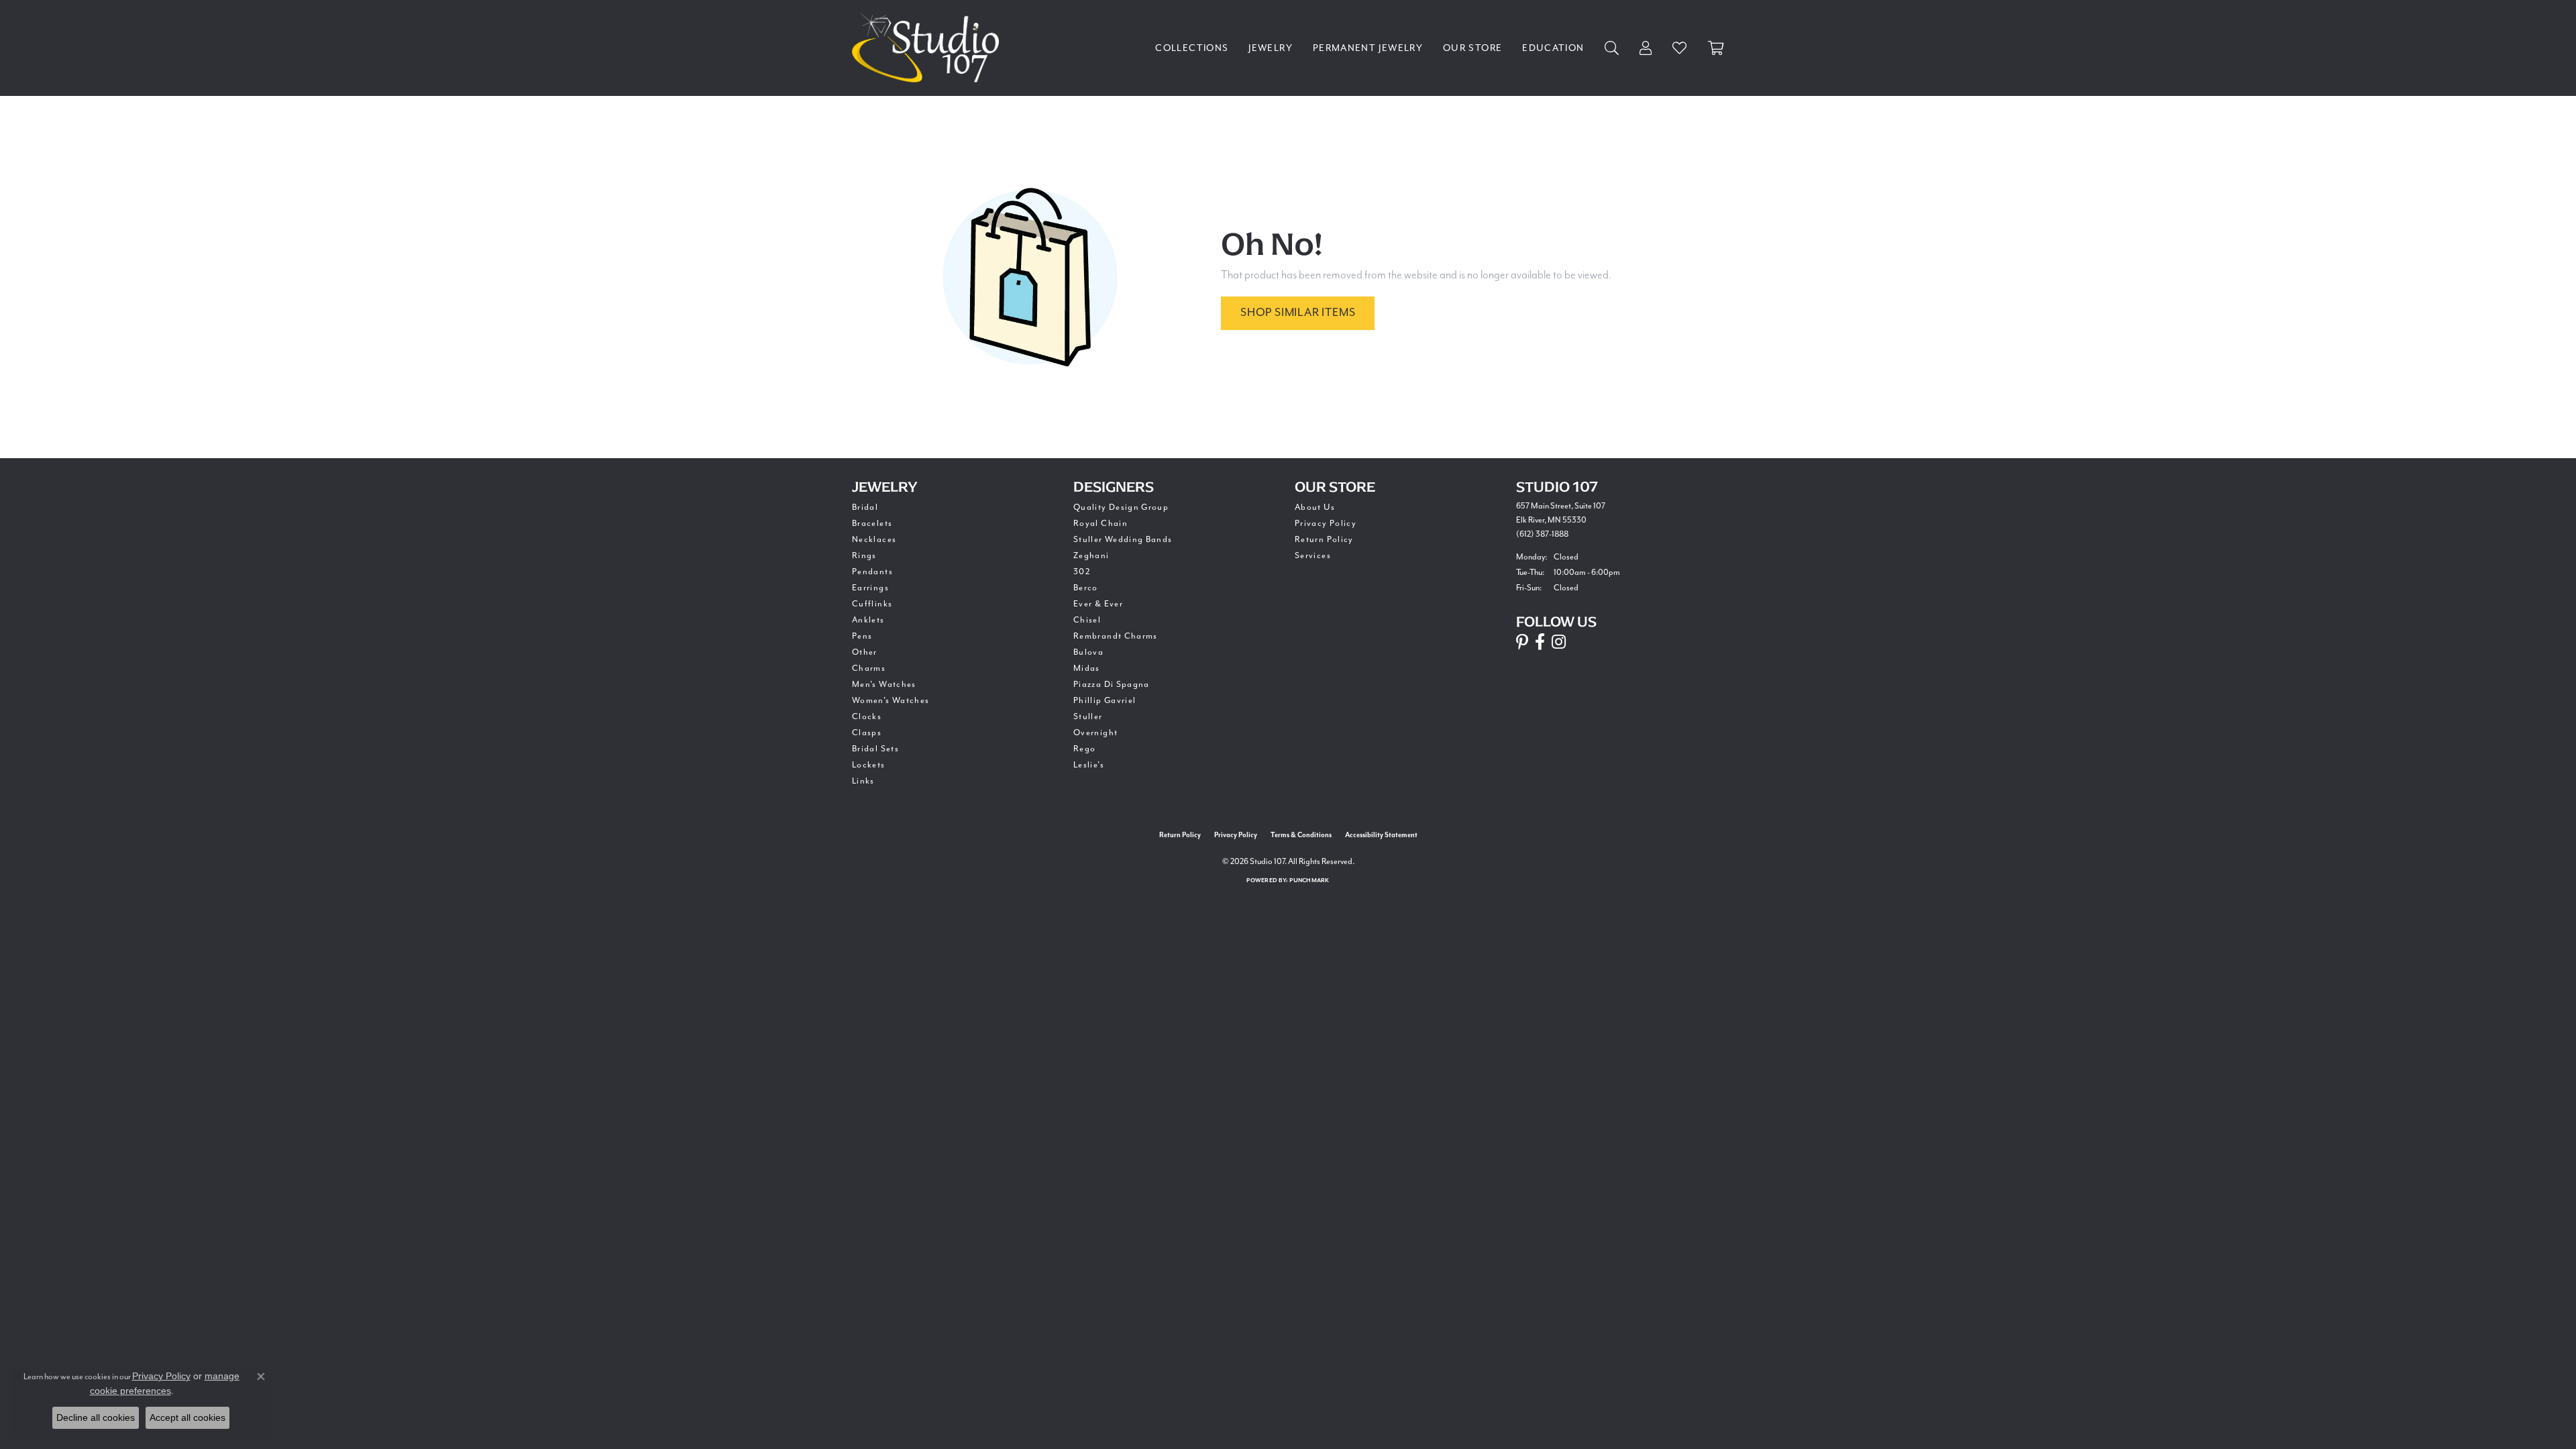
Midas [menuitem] (1087, 668)
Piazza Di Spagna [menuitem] (1112, 684)
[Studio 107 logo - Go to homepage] (929, 48)
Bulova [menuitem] (1088, 652)
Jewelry (1271, 48)
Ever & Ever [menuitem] (1098, 604)
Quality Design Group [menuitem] (1121, 507)
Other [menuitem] (865, 652)
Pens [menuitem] (862, 636)
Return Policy (1324, 539)
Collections (1192, 48)
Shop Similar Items (1298, 312)
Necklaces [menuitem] (874, 539)
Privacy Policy (1326, 523)
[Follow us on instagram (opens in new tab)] (1559, 642)
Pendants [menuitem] (872, 572)
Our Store (1472, 48)
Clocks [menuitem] (867, 716)
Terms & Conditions (1301, 835)
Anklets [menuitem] (868, 620)
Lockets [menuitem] (869, 765)
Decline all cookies (96, 1417)
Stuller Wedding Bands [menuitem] (1123, 539)
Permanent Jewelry (1368, 48)
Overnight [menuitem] (1095, 733)
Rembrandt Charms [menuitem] (1116, 636)
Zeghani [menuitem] (1091, 555)
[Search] (1612, 48)
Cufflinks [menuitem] (872, 604)
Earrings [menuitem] (870, 588)
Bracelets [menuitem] (872, 523)
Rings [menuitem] (864, 555)
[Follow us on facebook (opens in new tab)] (1540, 642)
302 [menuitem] (1082, 572)
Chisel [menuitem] (1087, 620)
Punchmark (1309, 880)
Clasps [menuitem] (867, 733)
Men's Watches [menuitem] (884, 684)
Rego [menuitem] (1084, 749)
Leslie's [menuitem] (1089, 765)
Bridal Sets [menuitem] (875, 749)
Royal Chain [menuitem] (1101, 523)
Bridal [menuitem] (865, 507)
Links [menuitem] (863, 781)
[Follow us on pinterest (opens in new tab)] (1522, 642)
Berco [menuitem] (1086, 588)
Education (1553, 48)
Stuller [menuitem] (1088, 716)
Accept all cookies (187, 1417)
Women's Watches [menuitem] (891, 700)
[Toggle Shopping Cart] (1716, 48)
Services (1313, 555)
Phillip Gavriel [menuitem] (1105, 700)
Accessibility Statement (1381, 835)
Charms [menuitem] (869, 668)
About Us (1315, 507)
